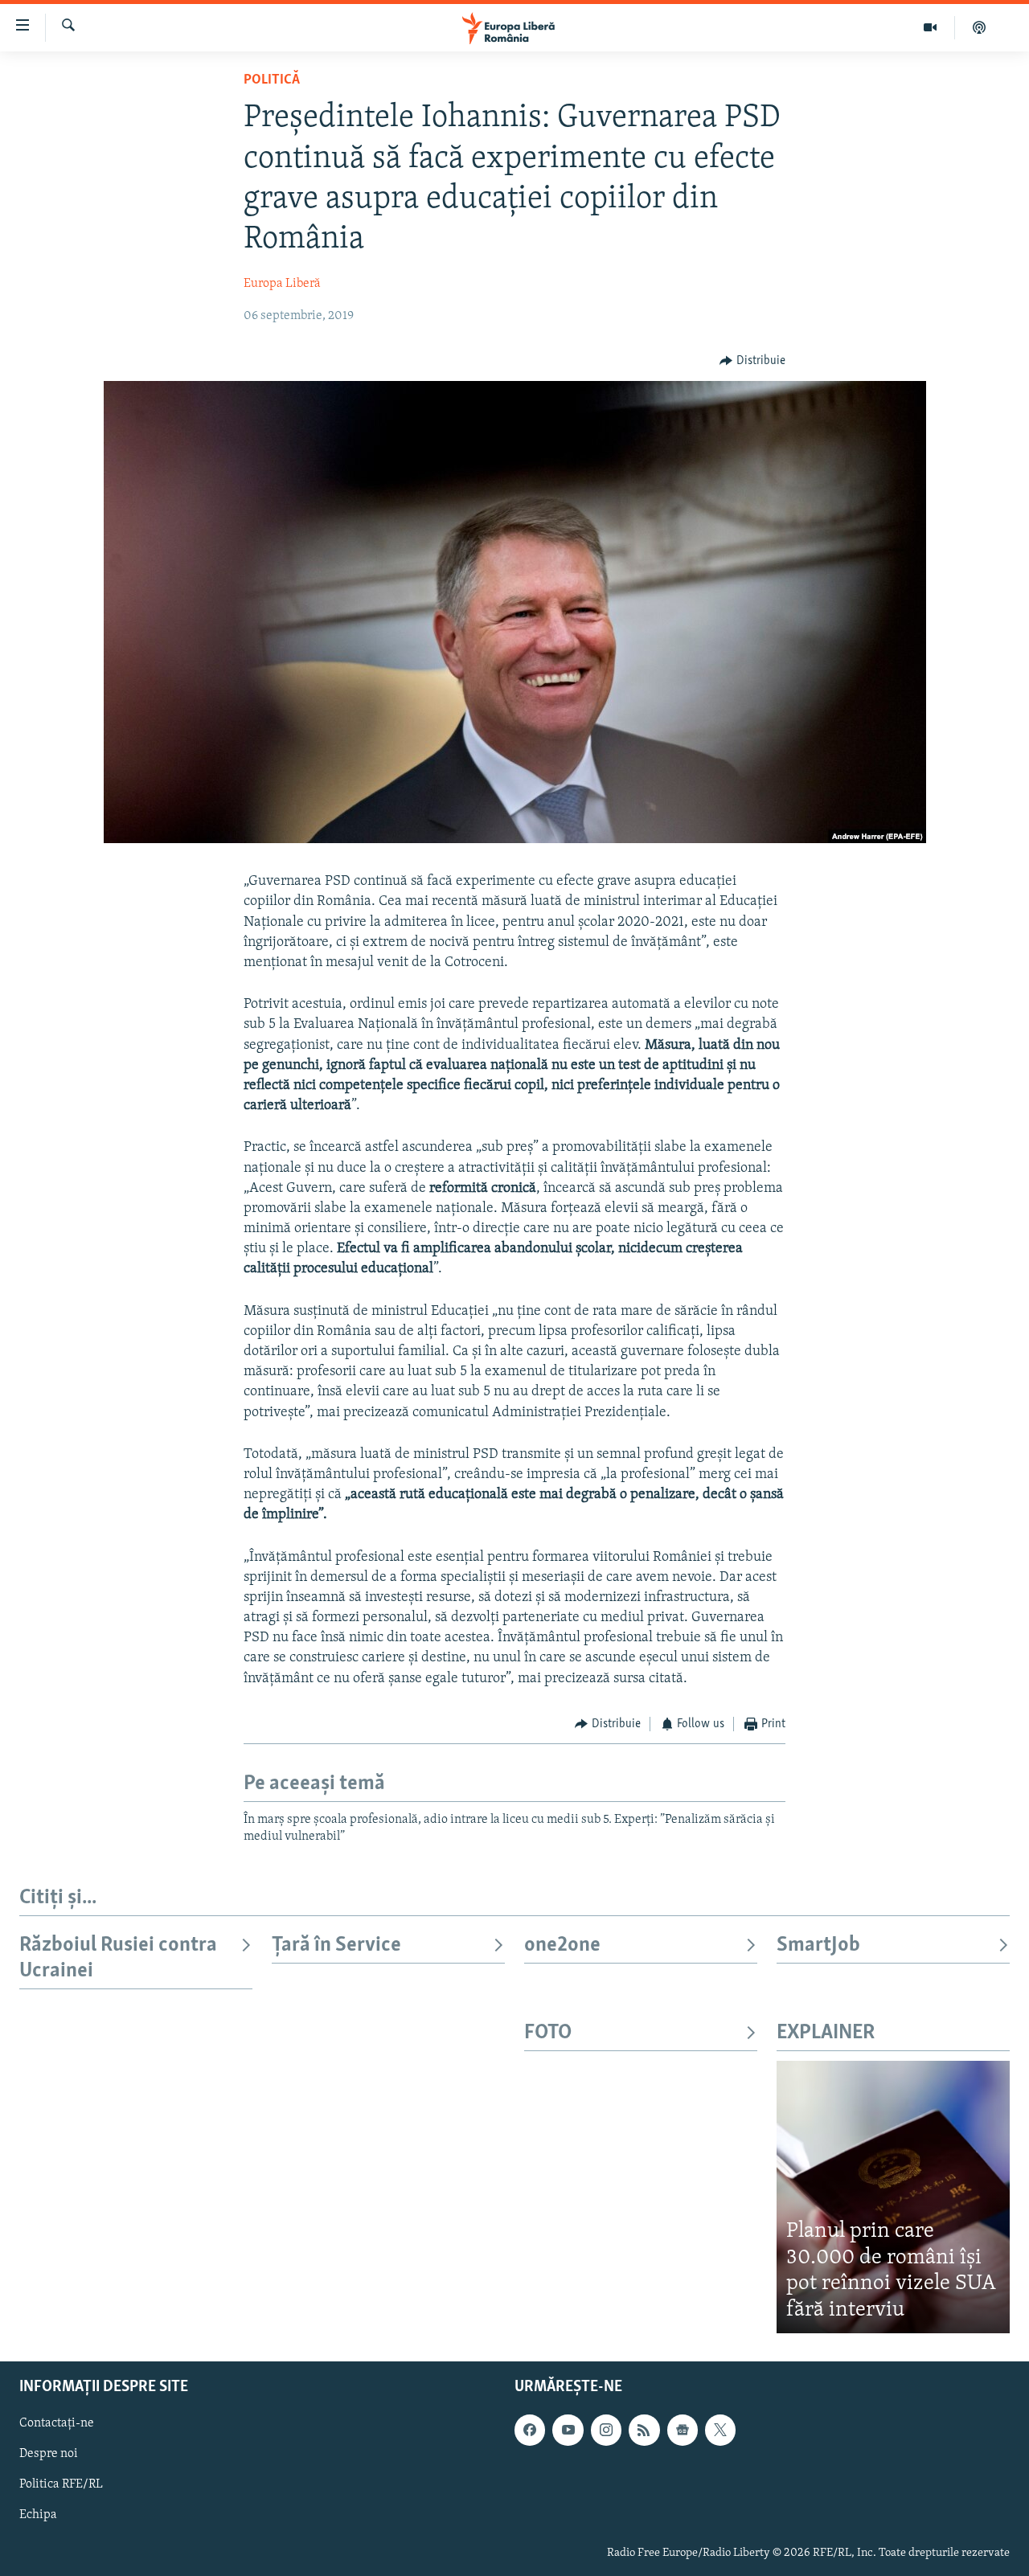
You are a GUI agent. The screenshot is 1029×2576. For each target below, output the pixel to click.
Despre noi (49, 2455)
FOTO (548, 2033)
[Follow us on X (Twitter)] (720, 2431)
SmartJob (818, 1945)
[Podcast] (979, 27)
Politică (272, 80)
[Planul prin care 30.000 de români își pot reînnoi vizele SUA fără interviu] (893, 2197)
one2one (562, 1945)
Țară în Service (336, 1945)
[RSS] (644, 2431)
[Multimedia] (931, 27)
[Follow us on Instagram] (606, 2431)
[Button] (752, 361)
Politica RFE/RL (61, 2485)
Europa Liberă (282, 284)
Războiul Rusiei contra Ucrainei (118, 1958)
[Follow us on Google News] (683, 2431)
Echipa (38, 2516)
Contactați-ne (57, 2424)
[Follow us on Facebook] (530, 2431)
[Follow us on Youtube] (568, 2431)
